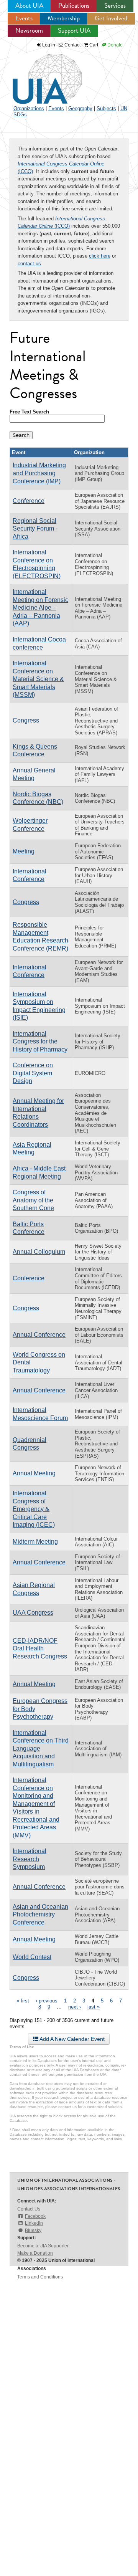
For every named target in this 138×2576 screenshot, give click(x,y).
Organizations (29, 108)
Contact (72, 45)
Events (24, 18)
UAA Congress (33, 1613)
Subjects (106, 108)
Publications (74, 6)
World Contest (32, 1957)
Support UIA (74, 31)
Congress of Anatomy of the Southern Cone (33, 1200)
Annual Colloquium (39, 1252)
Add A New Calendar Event (71, 2039)
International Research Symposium (30, 1859)
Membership (64, 18)
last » (94, 2007)
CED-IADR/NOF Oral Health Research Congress (40, 1648)
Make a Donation (35, 2253)
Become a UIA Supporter (43, 2246)
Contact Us (29, 2209)
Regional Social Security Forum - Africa (35, 529)
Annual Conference (39, 1335)
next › (75, 2007)
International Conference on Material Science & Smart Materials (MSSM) (38, 679)
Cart (93, 45)
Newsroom (29, 31)
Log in (49, 45)
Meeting (24, 851)
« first (23, 2001)
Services (115, 6)
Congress (26, 720)
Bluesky (33, 2230)
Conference (29, 501)
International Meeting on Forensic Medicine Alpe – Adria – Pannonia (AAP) (40, 608)
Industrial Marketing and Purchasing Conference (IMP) (39, 473)
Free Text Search (29, 412)
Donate (114, 45)
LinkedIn (34, 2223)
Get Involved (111, 18)
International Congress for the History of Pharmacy (40, 1042)
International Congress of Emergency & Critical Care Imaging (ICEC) (34, 1509)
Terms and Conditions (40, 2277)
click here (100, 256)
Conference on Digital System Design (33, 1073)
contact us (29, 264)
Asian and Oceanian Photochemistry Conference (40, 1915)
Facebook (35, 2216)
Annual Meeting (34, 1473)
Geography (80, 108)
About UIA (29, 6)
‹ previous (47, 2001)
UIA (38, 74)
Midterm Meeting (35, 1542)
